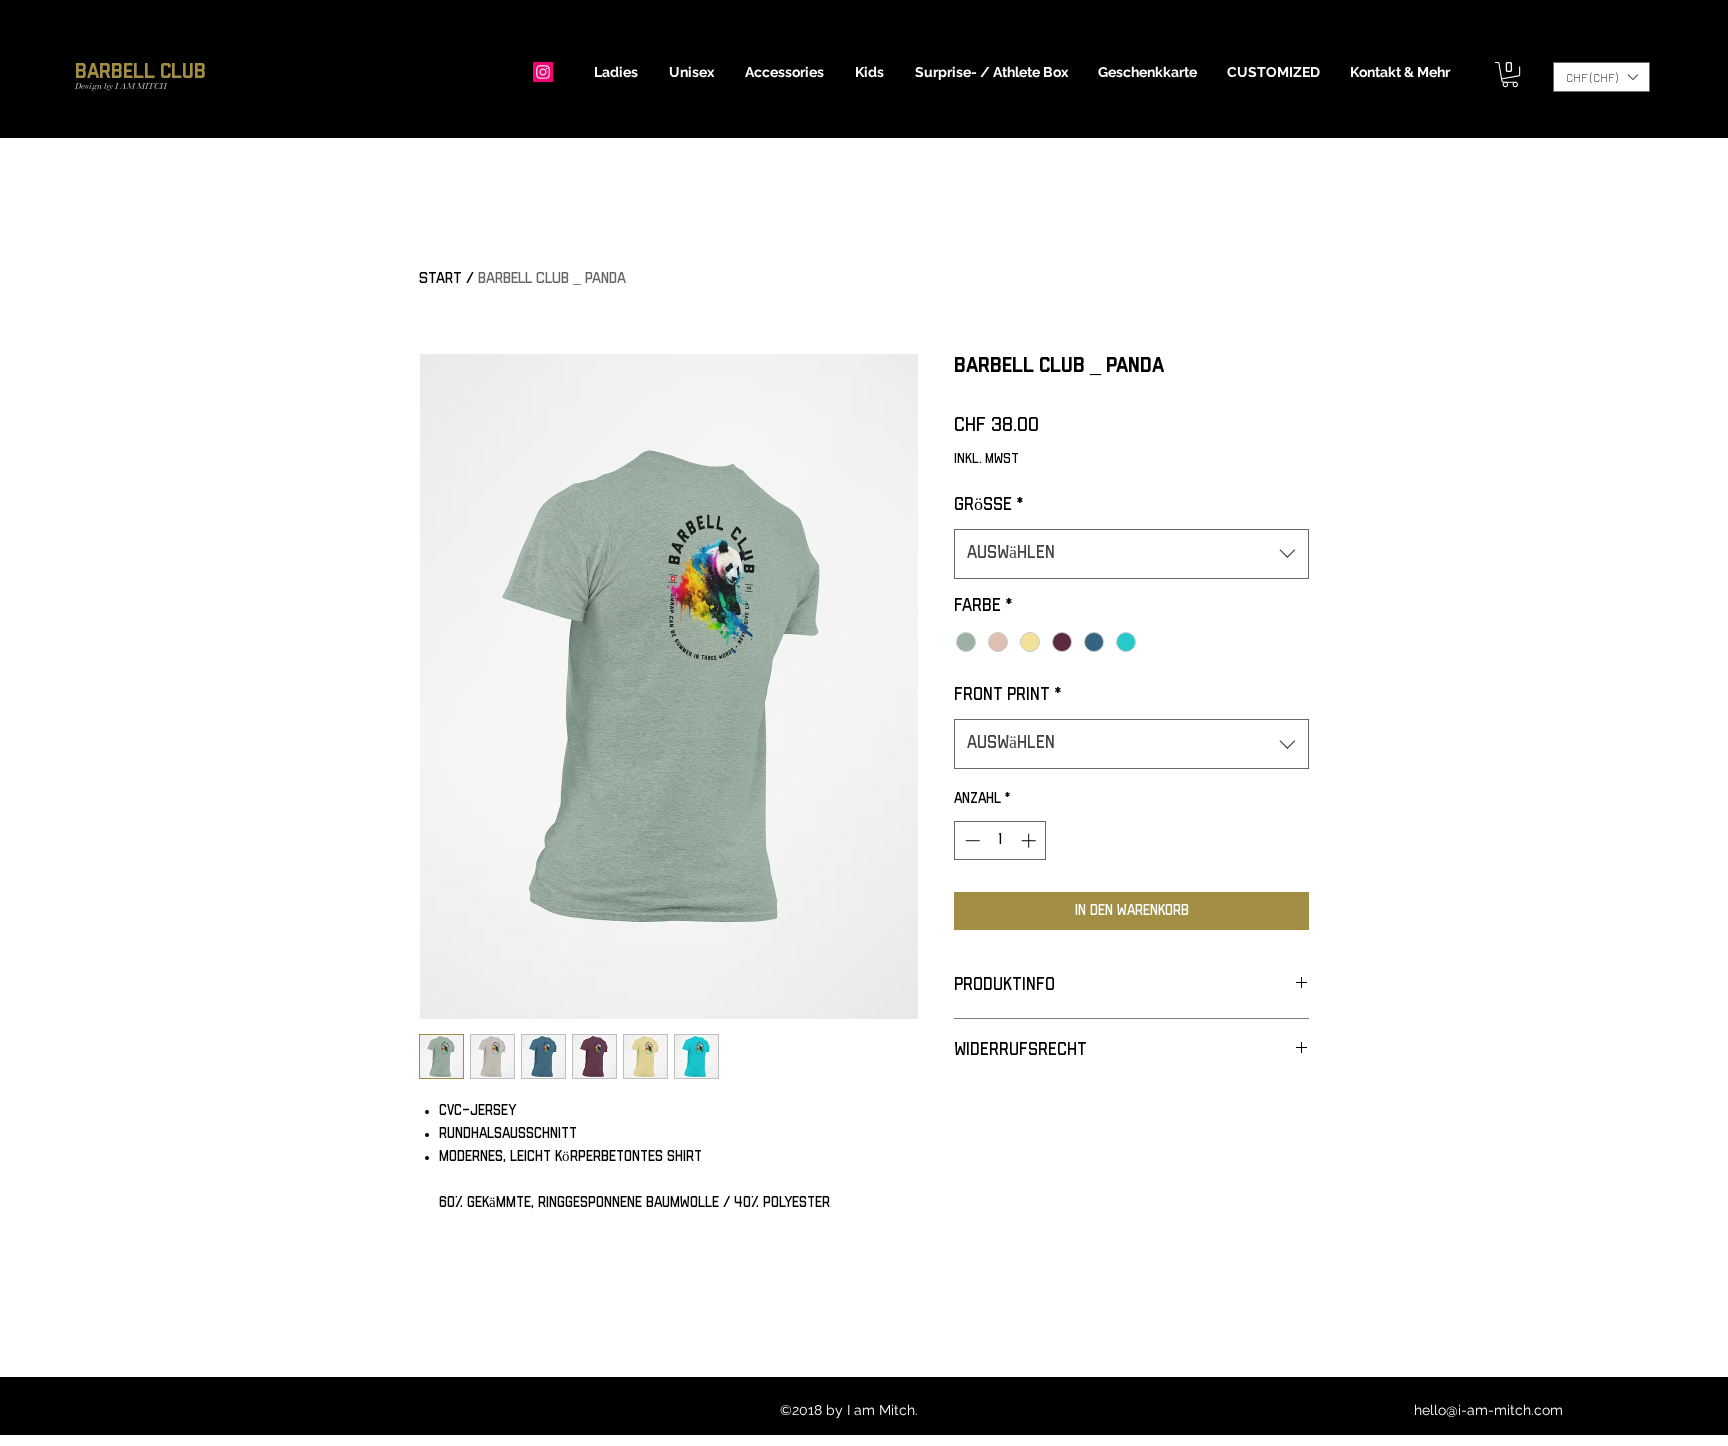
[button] (616, 72)
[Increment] (1030, 840)
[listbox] (1601, 77)
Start (440, 278)
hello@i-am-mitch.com (1488, 1410)
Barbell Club (140, 71)
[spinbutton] (1000, 840)
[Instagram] (543, 72)
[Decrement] (970, 840)
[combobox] (1131, 554)
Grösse (988, 505)
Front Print (1007, 695)
